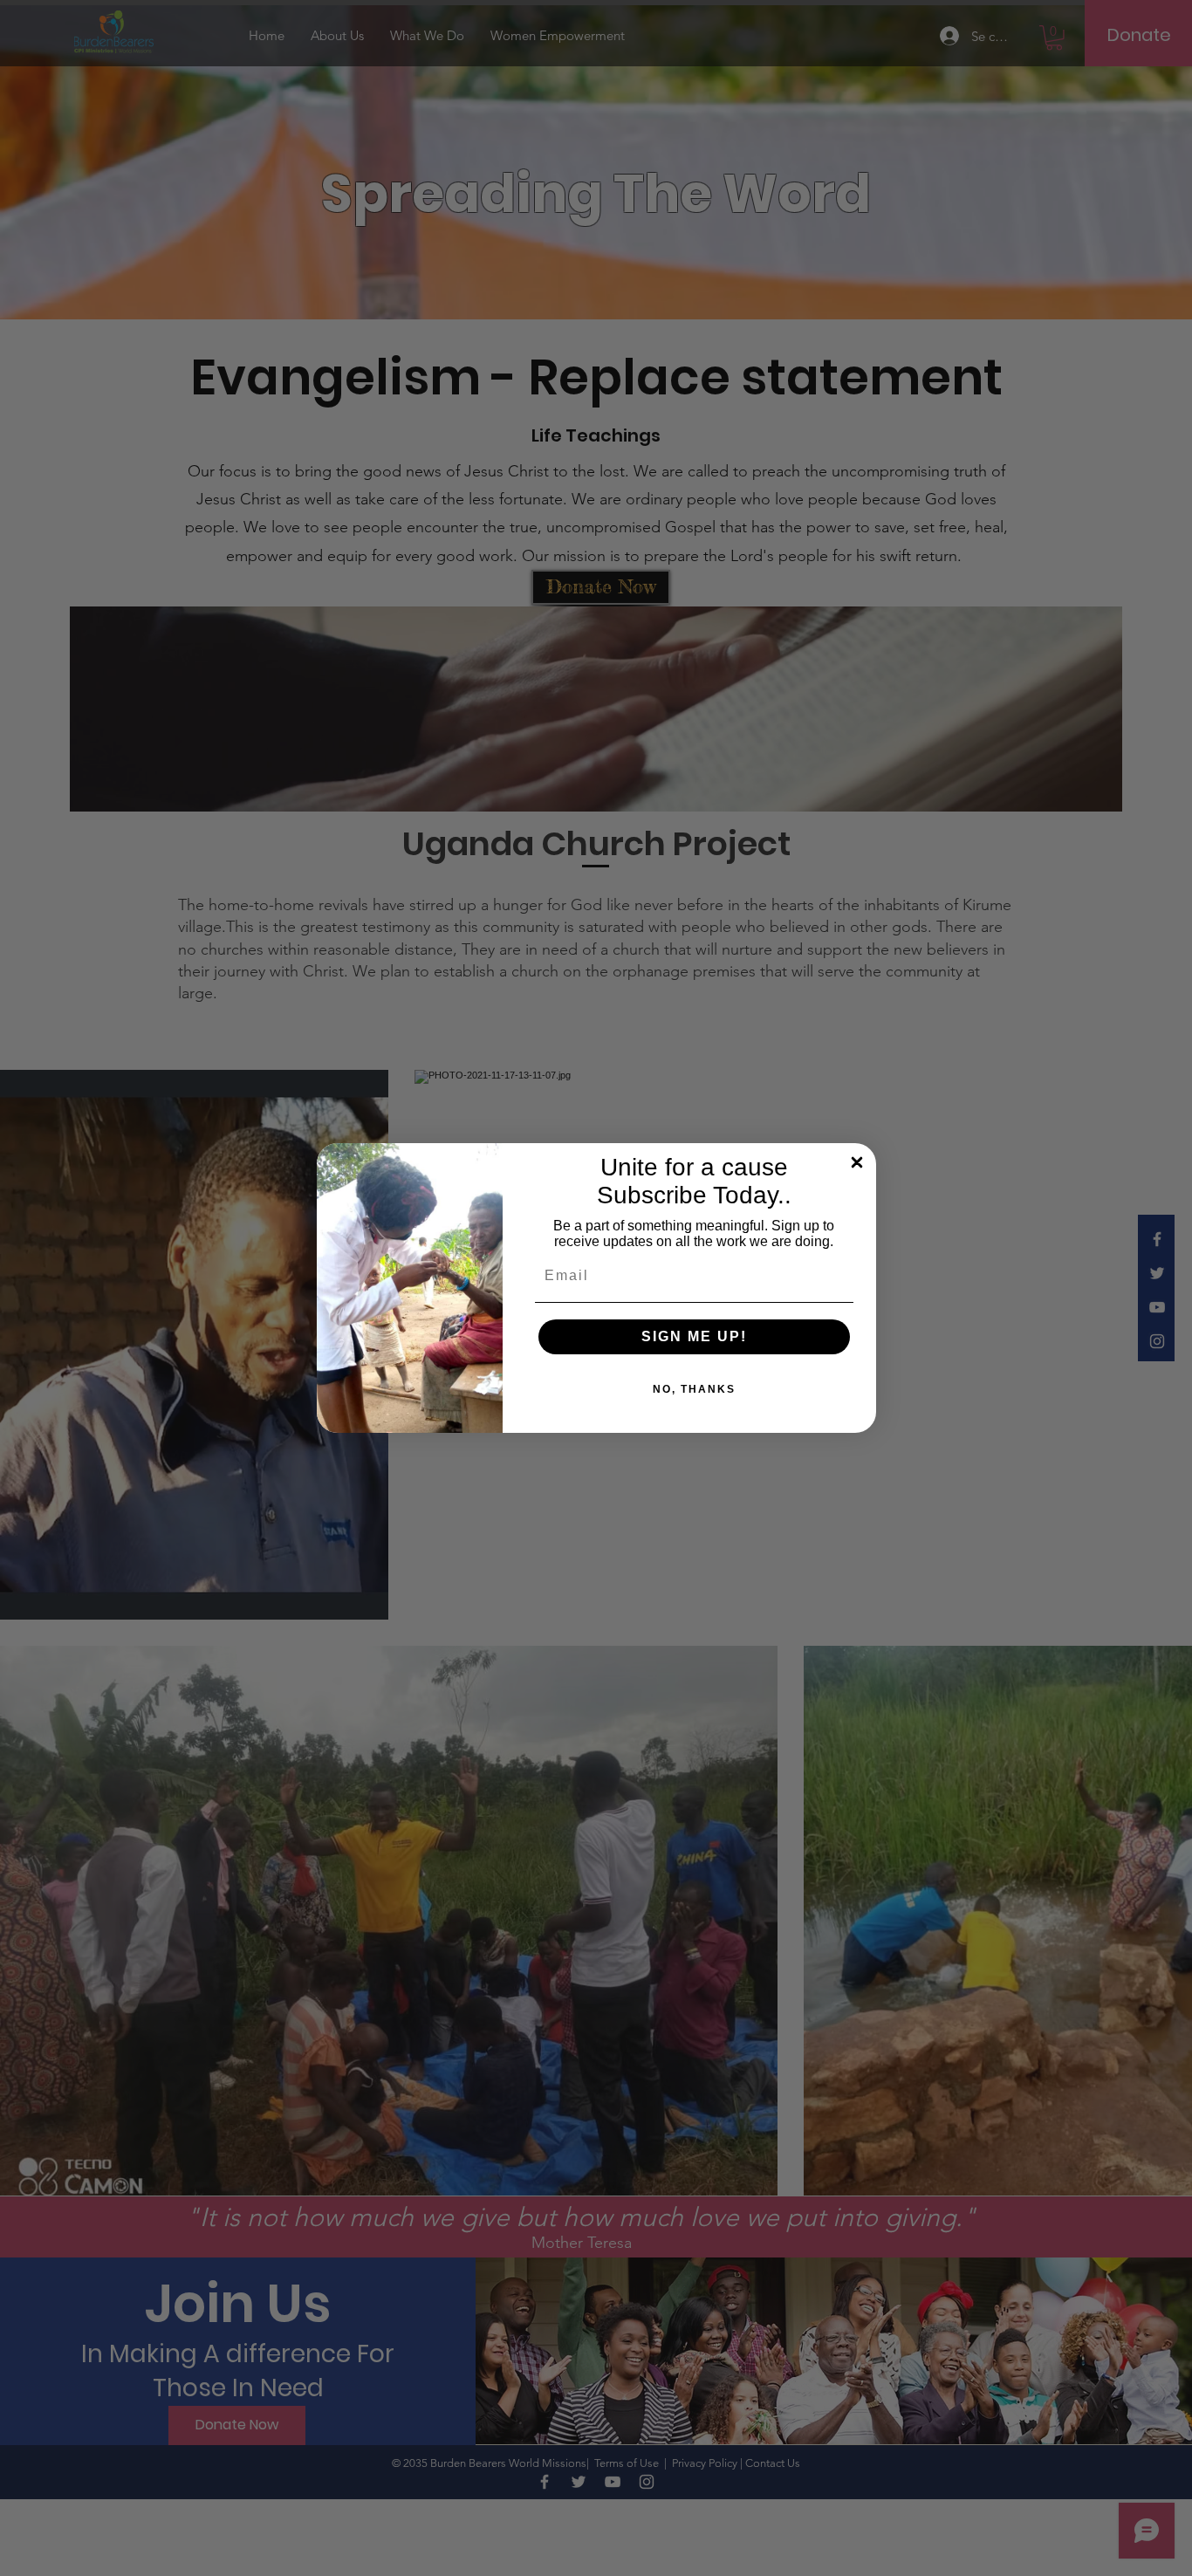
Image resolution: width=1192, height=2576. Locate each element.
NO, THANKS (694, 1389)
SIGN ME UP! (694, 1336)
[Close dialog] (857, 1162)
